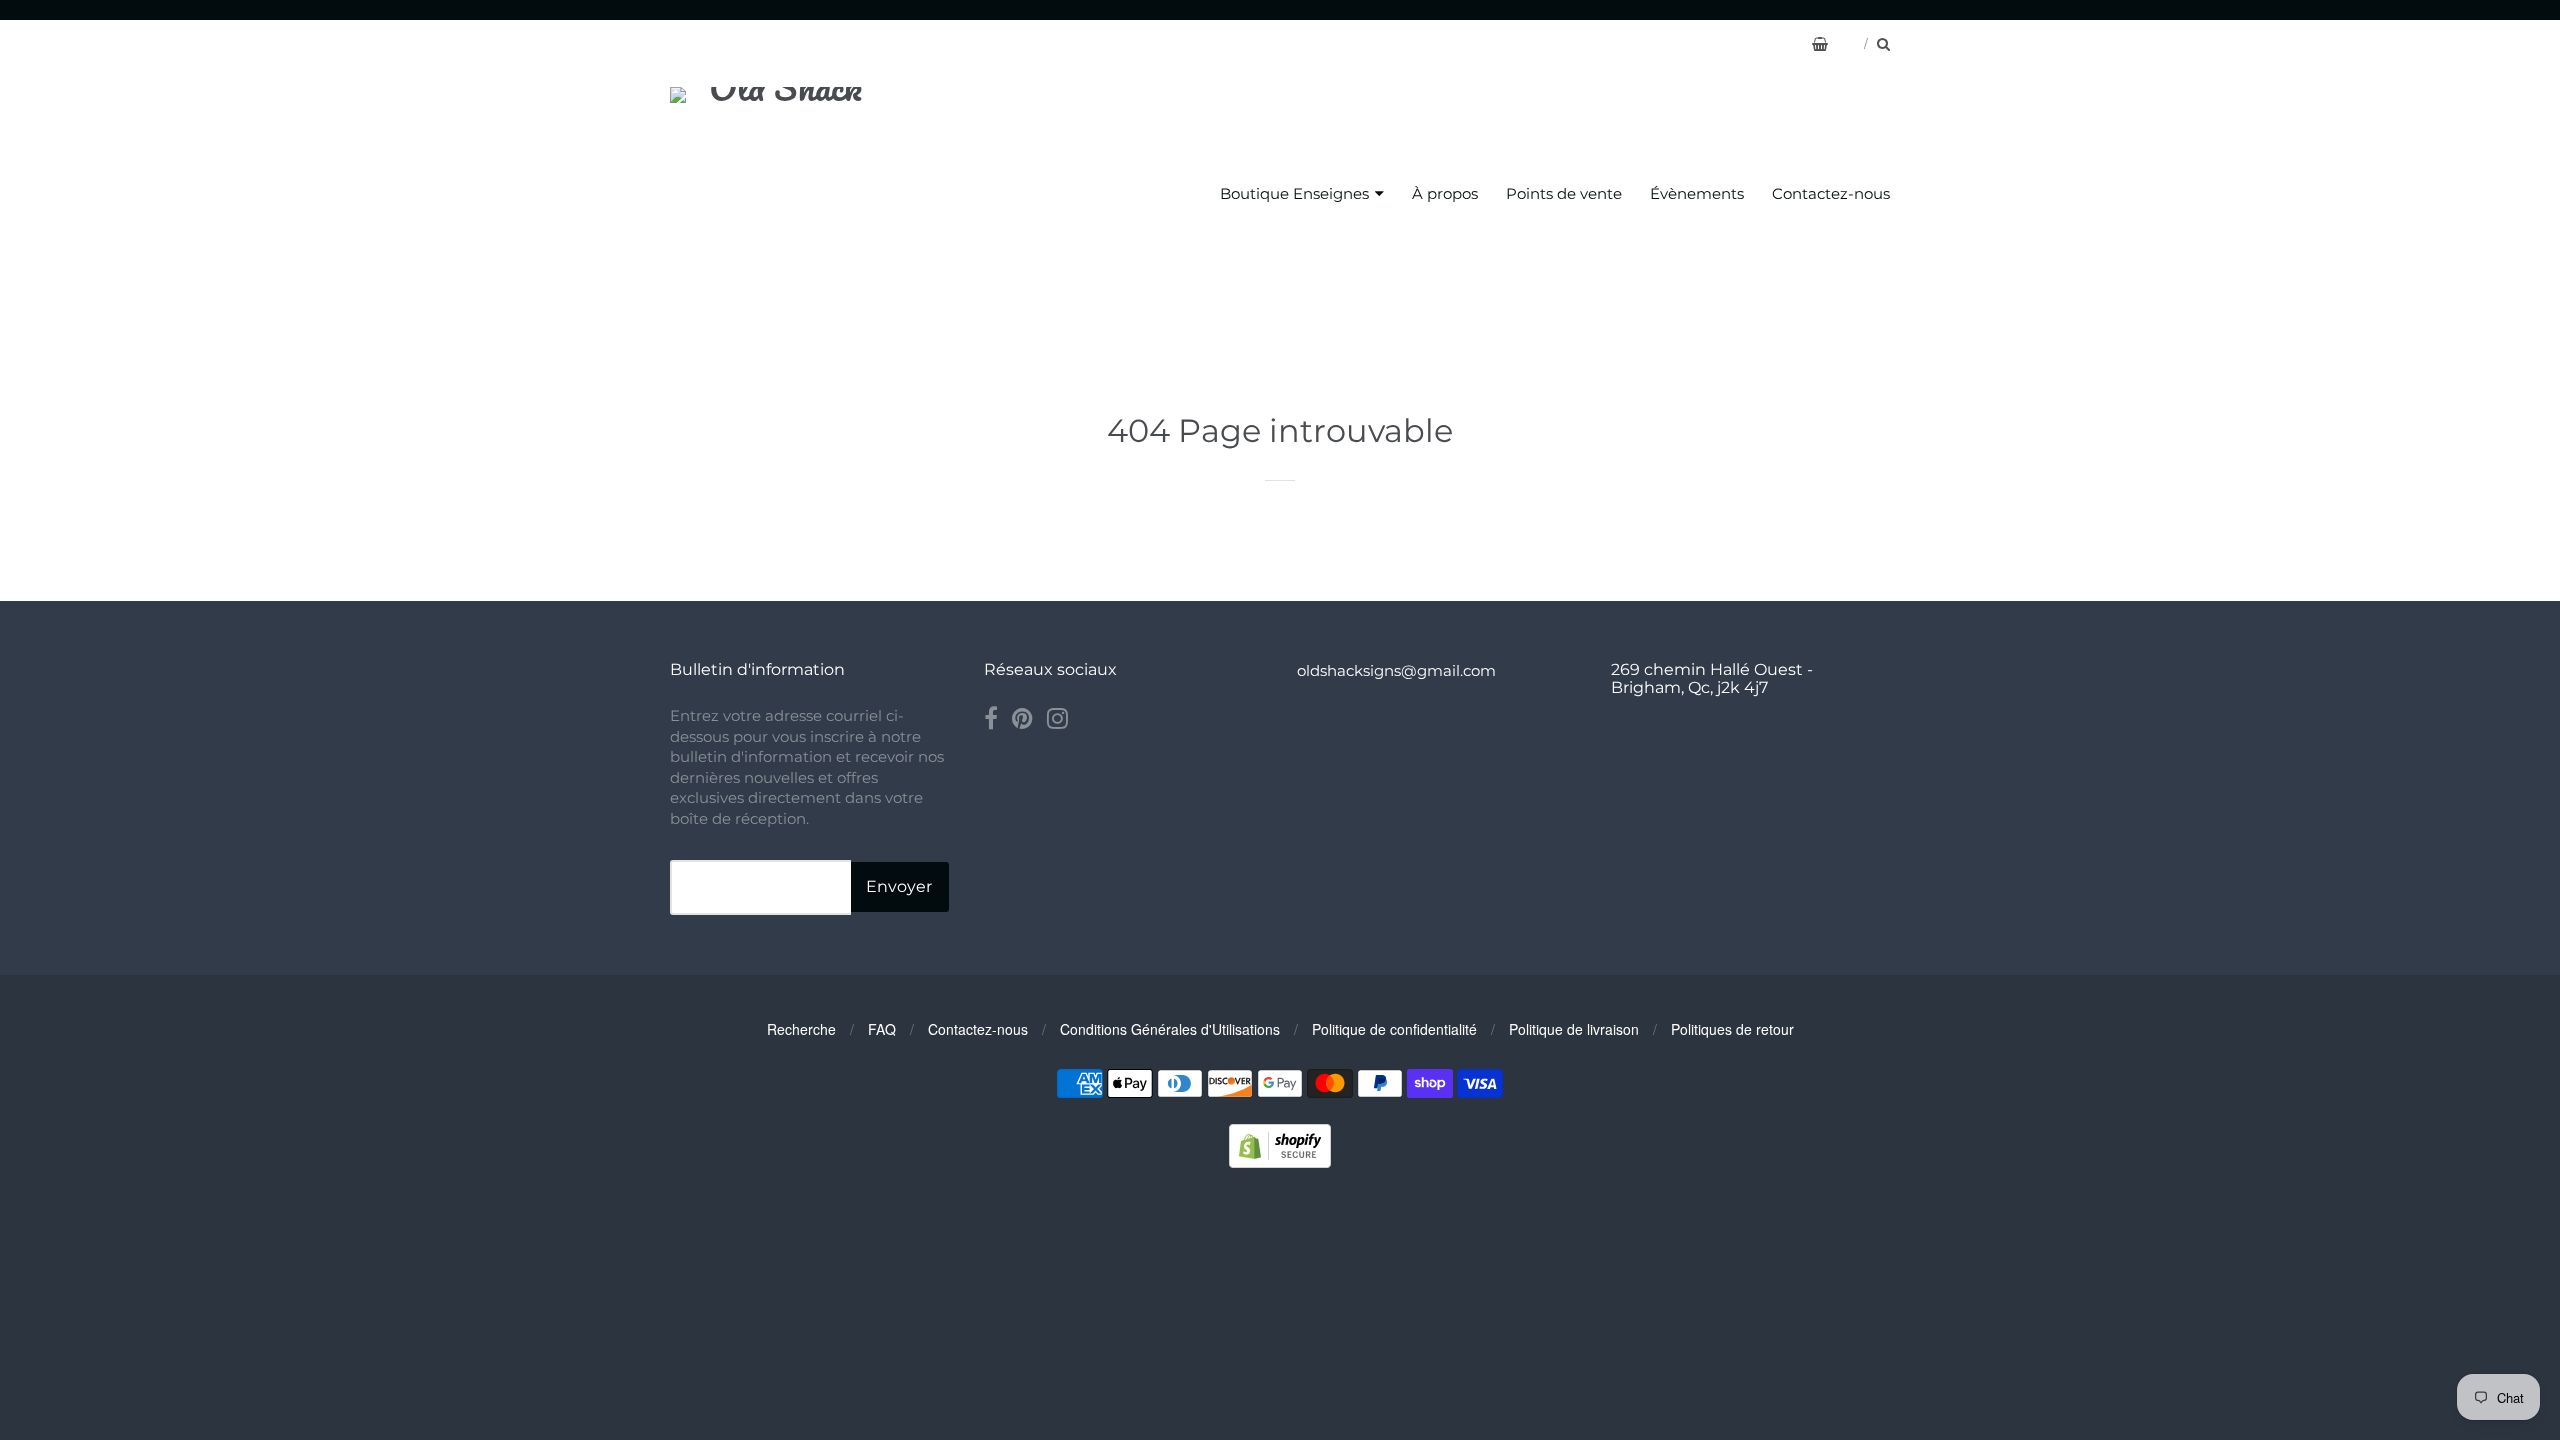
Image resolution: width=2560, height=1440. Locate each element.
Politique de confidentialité (1394, 1029)
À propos (1445, 193)
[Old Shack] (777, 194)
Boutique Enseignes (1294, 193)
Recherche (801, 1029)
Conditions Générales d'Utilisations (1170, 1029)
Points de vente (1564, 193)
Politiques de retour (1732, 1029)
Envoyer (899, 886)
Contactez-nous (1831, 193)
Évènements (1697, 193)
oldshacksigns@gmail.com (1396, 670)
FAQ (882, 1029)
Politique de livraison (1574, 1029)
